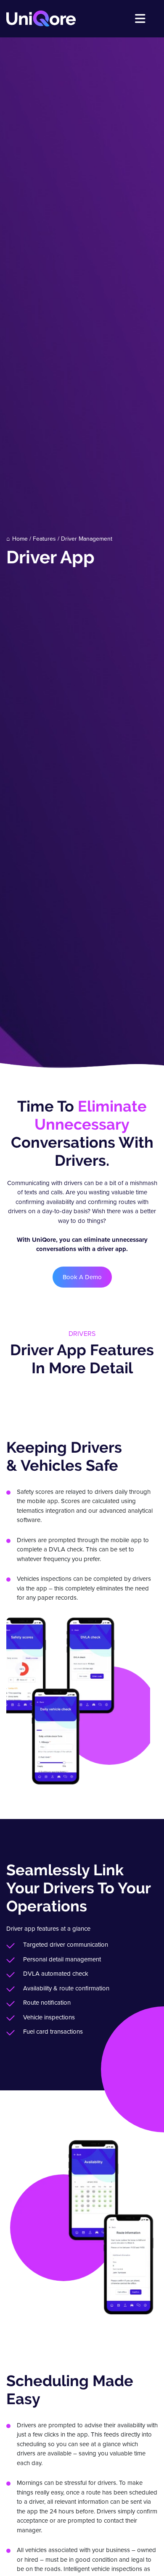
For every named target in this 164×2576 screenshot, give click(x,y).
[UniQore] (41, 18)
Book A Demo (82, 1277)
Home (20, 539)
